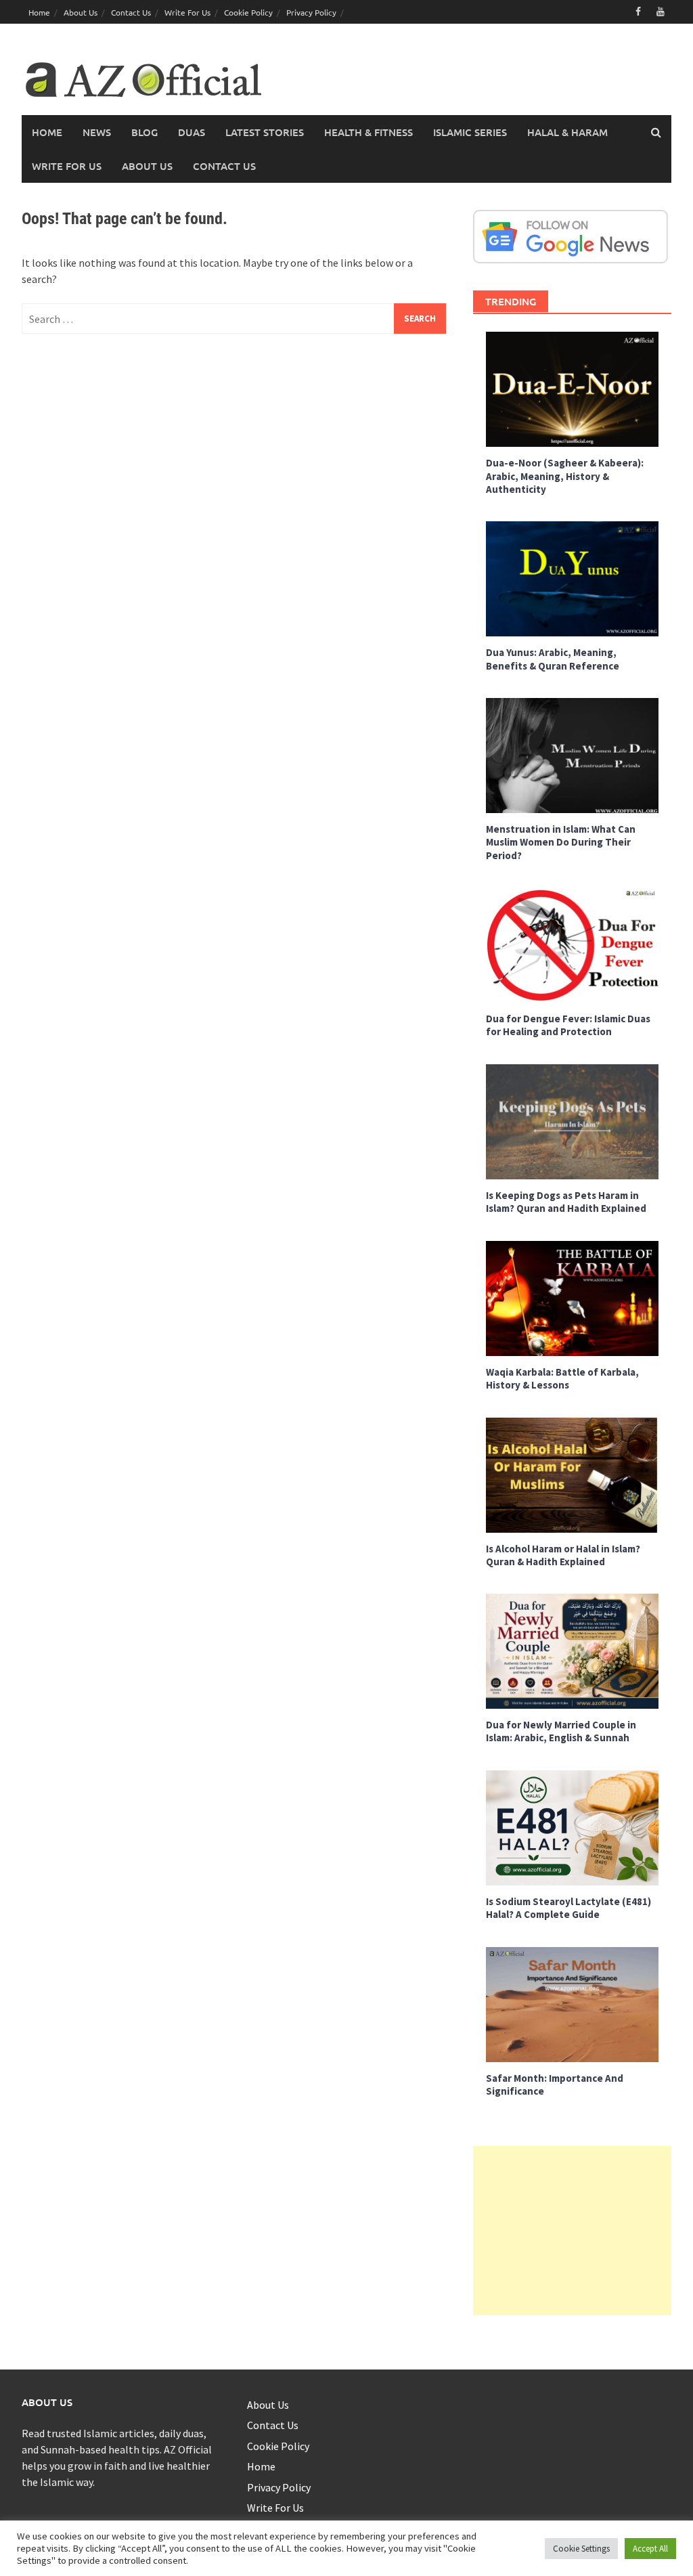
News (97, 132)
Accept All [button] (650, 2549)
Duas (192, 132)
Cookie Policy (248, 12)
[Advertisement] (572, 2231)
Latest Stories (265, 132)
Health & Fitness (368, 132)
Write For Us (187, 12)
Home (39, 12)
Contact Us (131, 12)
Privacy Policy (311, 12)
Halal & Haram (567, 132)
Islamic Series (470, 132)
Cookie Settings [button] (581, 2549)
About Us (81, 12)
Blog (144, 132)
